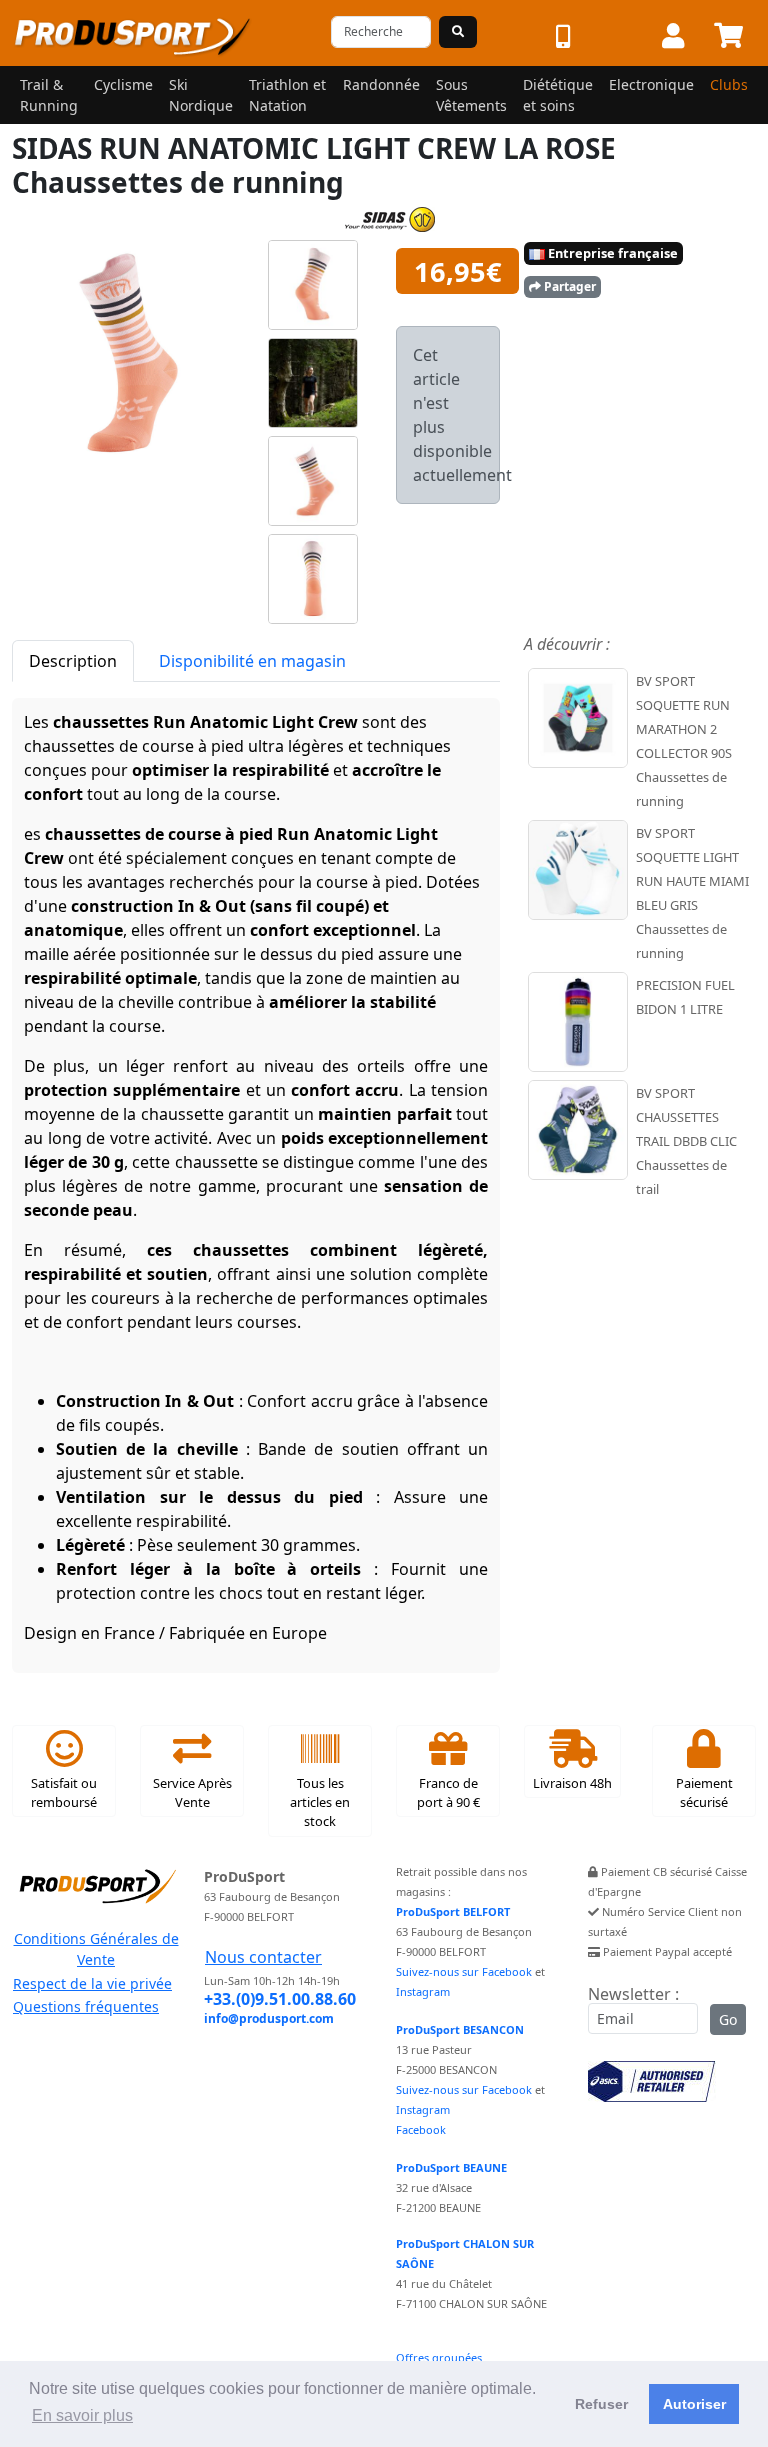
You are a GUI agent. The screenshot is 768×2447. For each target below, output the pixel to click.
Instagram (423, 1991)
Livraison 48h (572, 1783)
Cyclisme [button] (123, 84)
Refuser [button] (601, 2404)
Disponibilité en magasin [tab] (252, 661)
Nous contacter (263, 1957)
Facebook (421, 2129)
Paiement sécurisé (704, 1792)
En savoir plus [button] (82, 2415)
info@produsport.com (269, 2018)
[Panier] (728, 37)
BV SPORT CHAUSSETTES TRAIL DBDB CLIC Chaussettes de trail (686, 1141)
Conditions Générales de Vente (96, 1949)
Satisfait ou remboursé (64, 1792)
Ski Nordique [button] (201, 95)
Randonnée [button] (381, 84)
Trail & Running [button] (49, 95)
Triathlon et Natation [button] (287, 95)
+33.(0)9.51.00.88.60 (280, 1999)
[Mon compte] (673, 37)
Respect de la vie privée (92, 1983)
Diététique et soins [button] (558, 95)
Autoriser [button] (694, 2404)
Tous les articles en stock (320, 1802)
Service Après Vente (192, 1792)
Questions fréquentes (86, 2006)
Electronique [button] (651, 84)
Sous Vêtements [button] (471, 95)
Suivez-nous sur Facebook (464, 1971)
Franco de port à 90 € (448, 1792)
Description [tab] (73, 661)
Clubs (729, 84)
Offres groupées (439, 2357)
